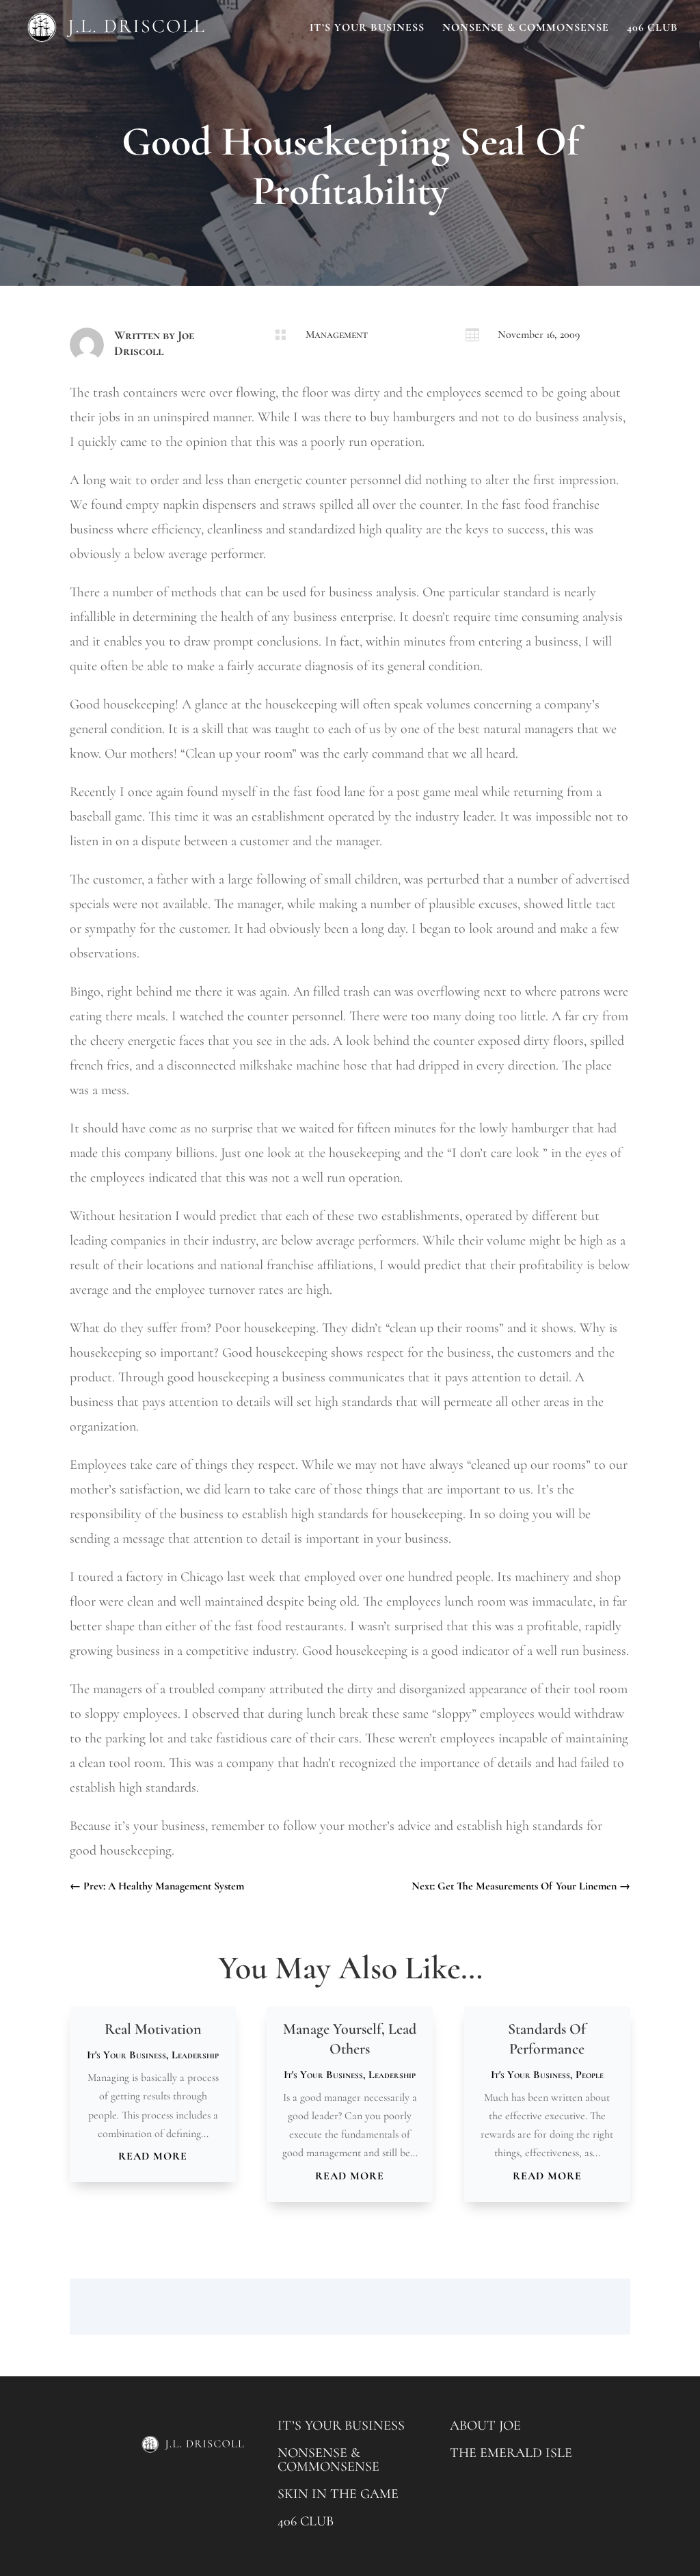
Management (337, 334)
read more (153, 2156)
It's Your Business (126, 2055)
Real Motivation (153, 2029)
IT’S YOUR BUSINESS (341, 2426)
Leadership (195, 2055)
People (590, 2075)
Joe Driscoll (154, 343)
